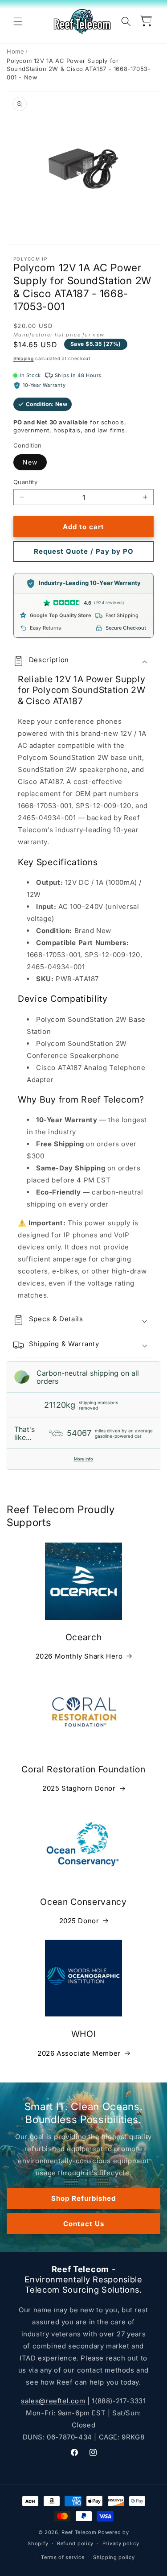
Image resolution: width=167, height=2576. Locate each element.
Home (15, 51)
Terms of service (63, 2557)
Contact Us (84, 2223)
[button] (18, 21)
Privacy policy (121, 2543)
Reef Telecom (79, 2532)
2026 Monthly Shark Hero (79, 1656)
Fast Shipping (122, 615)
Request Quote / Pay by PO (84, 551)
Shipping (24, 358)
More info (83, 1459)
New (30, 462)
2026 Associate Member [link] (79, 2053)
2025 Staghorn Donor (79, 1788)
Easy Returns (45, 628)
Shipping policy (114, 2557)
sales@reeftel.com (53, 2401)
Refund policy (75, 2543)
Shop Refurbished (83, 2198)
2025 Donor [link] (79, 1921)
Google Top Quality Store (61, 615)
